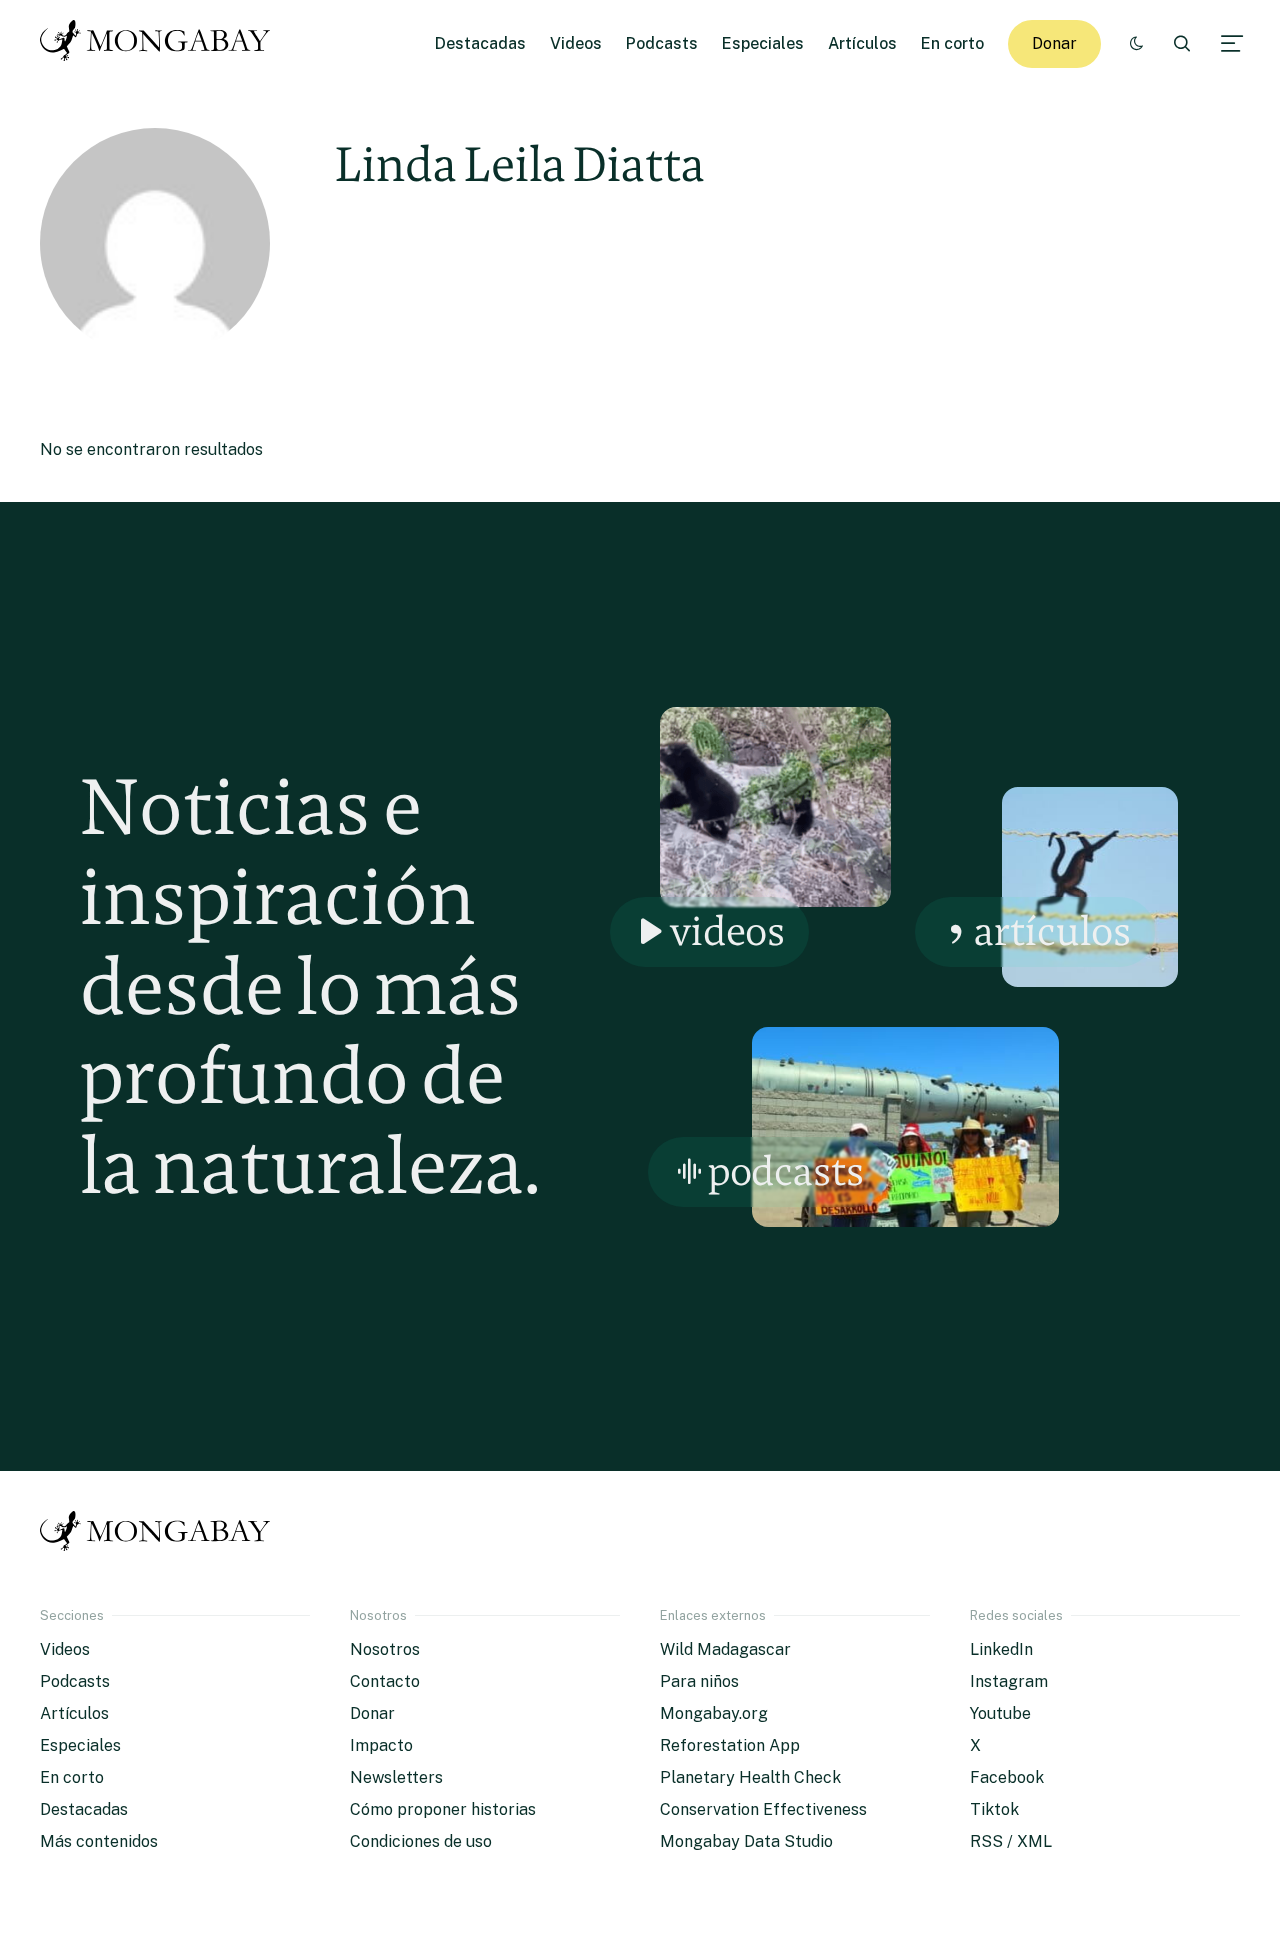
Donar (1054, 43)
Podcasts (662, 43)
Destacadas (480, 43)
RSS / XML (1011, 1841)
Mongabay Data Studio (746, 1841)
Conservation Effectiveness (763, 1809)
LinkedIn (1001, 1649)
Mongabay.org (714, 1713)
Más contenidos (99, 1841)
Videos (576, 43)
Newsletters (396, 1777)
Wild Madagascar (725, 1649)
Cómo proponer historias (443, 1809)
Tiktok (994, 1809)
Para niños (699, 1681)
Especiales (763, 43)
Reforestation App (730, 1745)
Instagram (1009, 1681)
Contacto (385, 1681)
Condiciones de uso (421, 1841)
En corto (952, 43)
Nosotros (385, 1649)
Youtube (1000, 1713)
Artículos (862, 43)
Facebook (1007, 1777)
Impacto (381, 1745)
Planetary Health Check (750, 1777)
